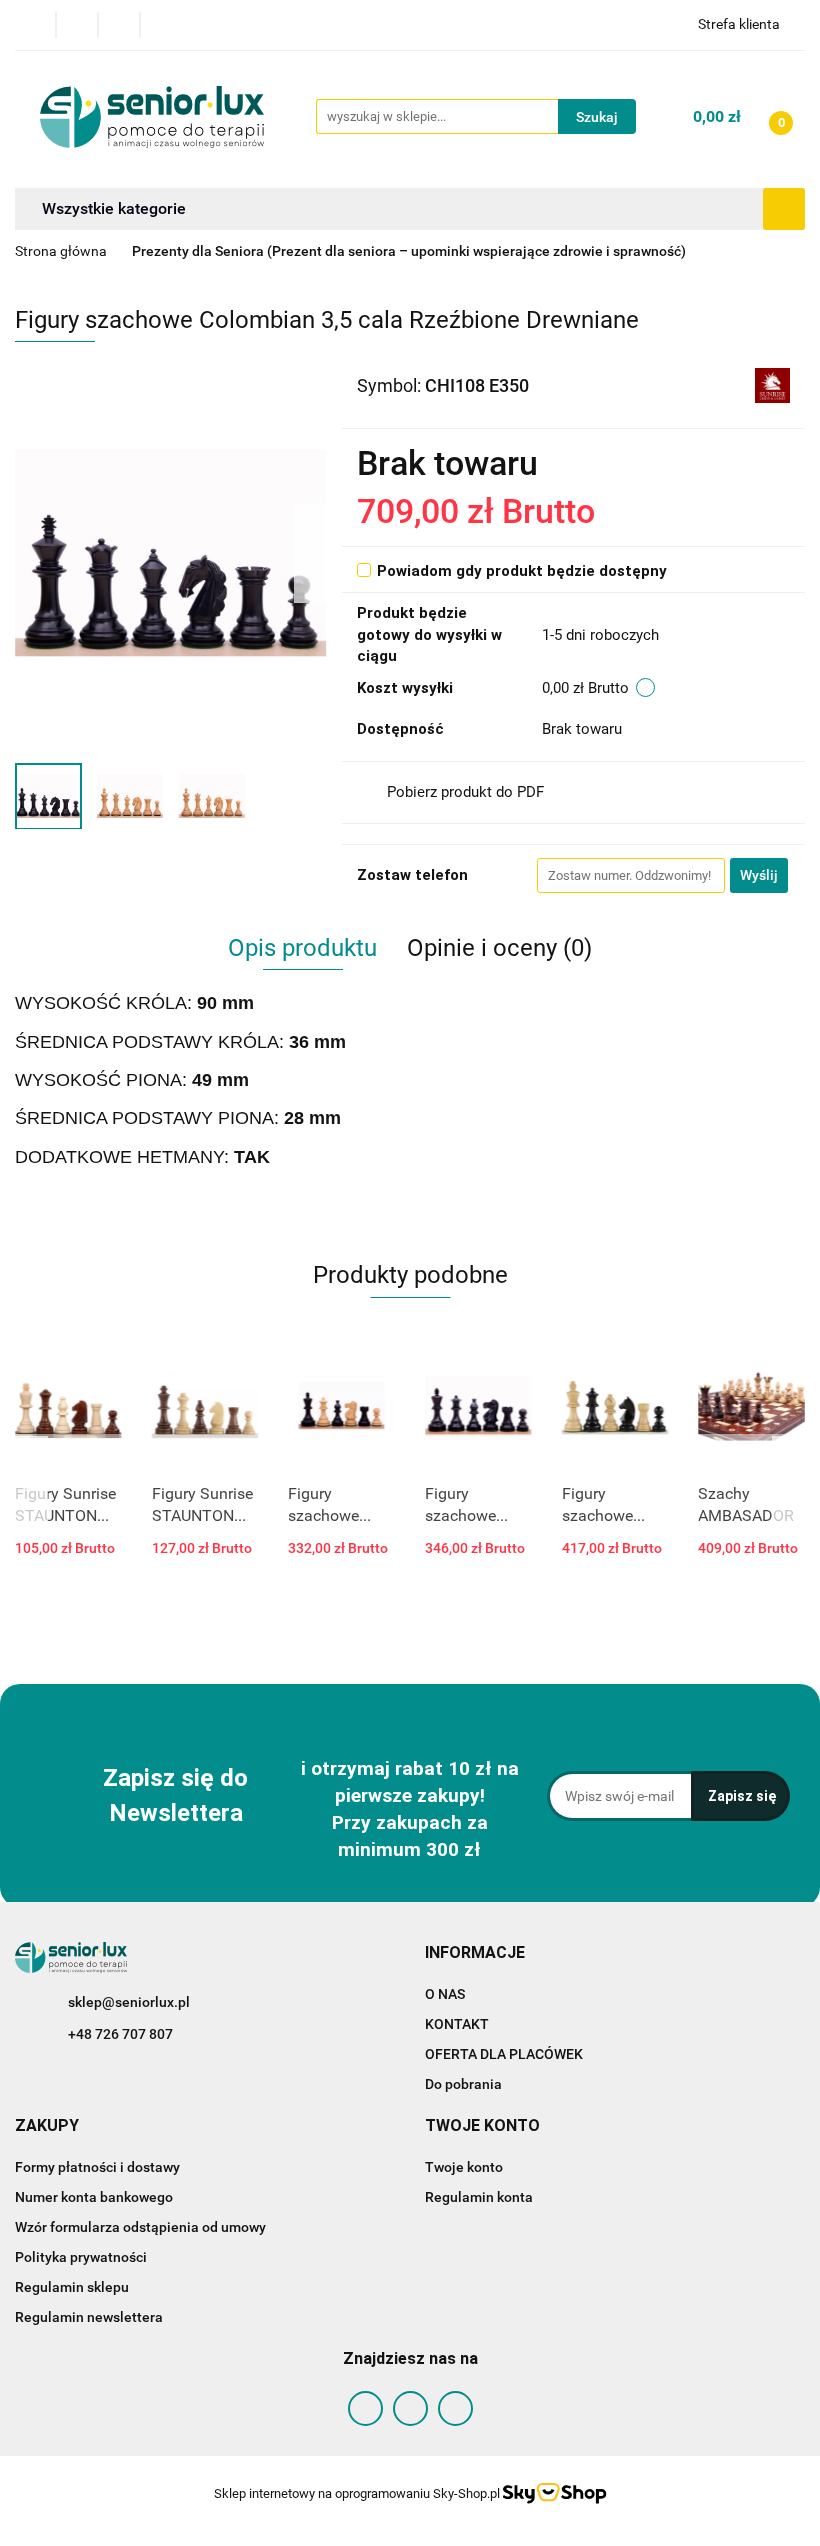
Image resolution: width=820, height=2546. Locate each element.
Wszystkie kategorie (114, 208)
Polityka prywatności (81, 2257)
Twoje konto (464, 2167)
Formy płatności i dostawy (97, 2167)
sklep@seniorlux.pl (129, 2002)
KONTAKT (457, 2024)
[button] (475, 1953)
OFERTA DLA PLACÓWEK (504, 2054)
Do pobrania (463, 2084)
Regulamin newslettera (89, 2317)
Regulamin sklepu (72, 2287)
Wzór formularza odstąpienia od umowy (140, 2227)
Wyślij (759, 875)
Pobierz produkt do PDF (465, 792)
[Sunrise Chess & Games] (772, 384)
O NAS (445, 1994)
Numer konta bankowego (94, 2197)
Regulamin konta (479, 2197)
